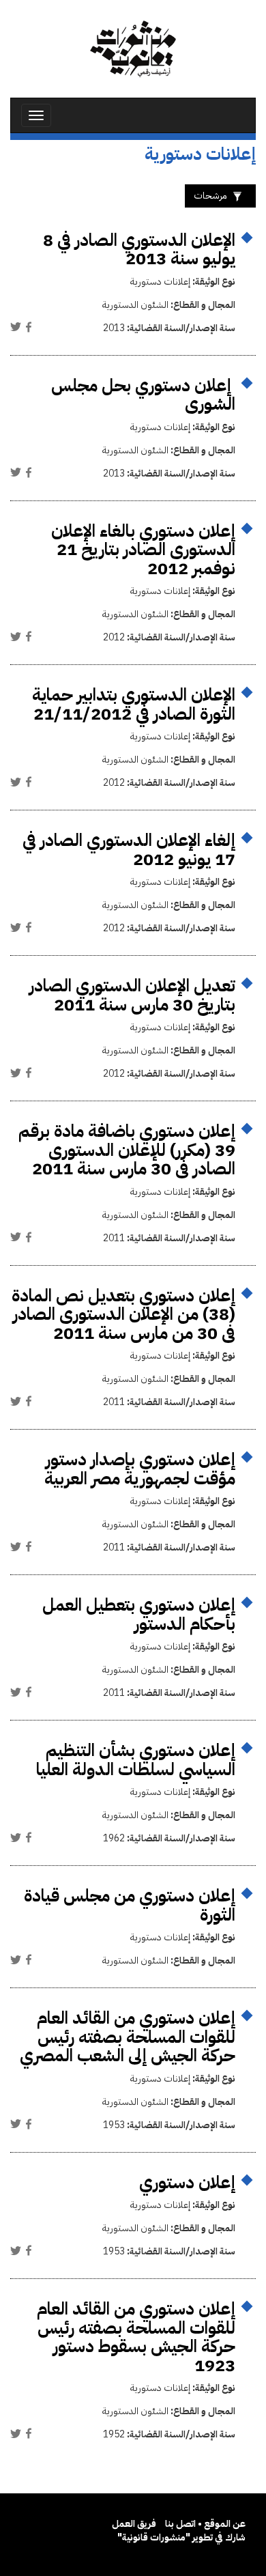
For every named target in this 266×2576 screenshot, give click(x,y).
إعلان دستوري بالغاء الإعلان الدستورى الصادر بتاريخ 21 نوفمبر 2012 (143, 550)
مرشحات (210, 196)
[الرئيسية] (133, 49)
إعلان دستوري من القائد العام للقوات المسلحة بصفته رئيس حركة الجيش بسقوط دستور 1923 (136, 2337)
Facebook (29, 327)
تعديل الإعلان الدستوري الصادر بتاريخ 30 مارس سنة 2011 (132, 995)
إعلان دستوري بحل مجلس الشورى (143, 395)
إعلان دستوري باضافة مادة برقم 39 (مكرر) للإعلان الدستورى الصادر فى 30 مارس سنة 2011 (127, 1150)
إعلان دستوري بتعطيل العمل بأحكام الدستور (139, 1614)
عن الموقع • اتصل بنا (205, 2524)
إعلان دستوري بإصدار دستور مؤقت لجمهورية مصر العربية (140, 1469)
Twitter (16, 327)
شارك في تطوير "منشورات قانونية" (181, 2537)
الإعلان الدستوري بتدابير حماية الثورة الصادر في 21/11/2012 (134, 704)
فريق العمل (134, 2524)
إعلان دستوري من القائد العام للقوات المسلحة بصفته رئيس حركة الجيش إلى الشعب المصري (128, 2037)
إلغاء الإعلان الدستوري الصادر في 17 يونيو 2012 (129, 850)
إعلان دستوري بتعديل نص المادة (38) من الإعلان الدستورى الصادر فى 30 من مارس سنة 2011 (123, 1314)
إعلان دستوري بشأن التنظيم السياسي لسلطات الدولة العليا (136, 1760)
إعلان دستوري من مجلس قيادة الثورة (130, 1905)
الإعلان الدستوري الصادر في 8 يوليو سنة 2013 (139, 250)
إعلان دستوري (187, 2182)
